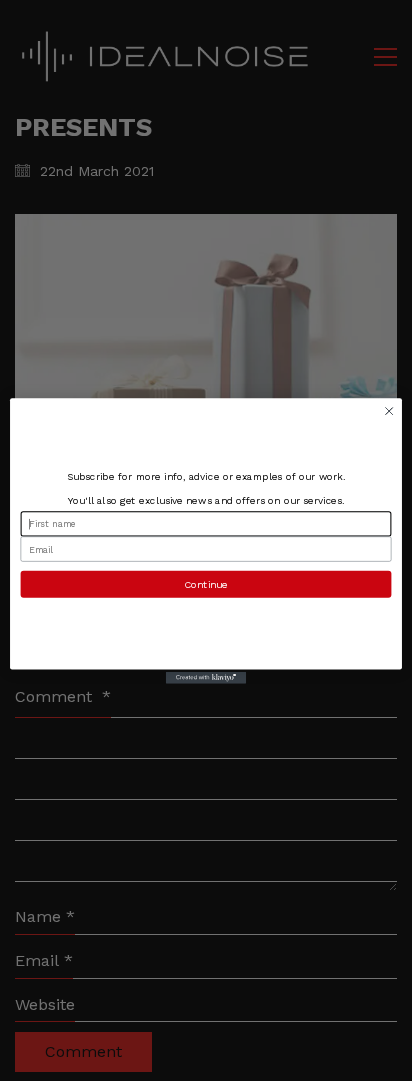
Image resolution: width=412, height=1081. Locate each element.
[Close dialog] (389, 411)
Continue (205, 584)
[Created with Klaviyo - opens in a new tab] (206, 677)
